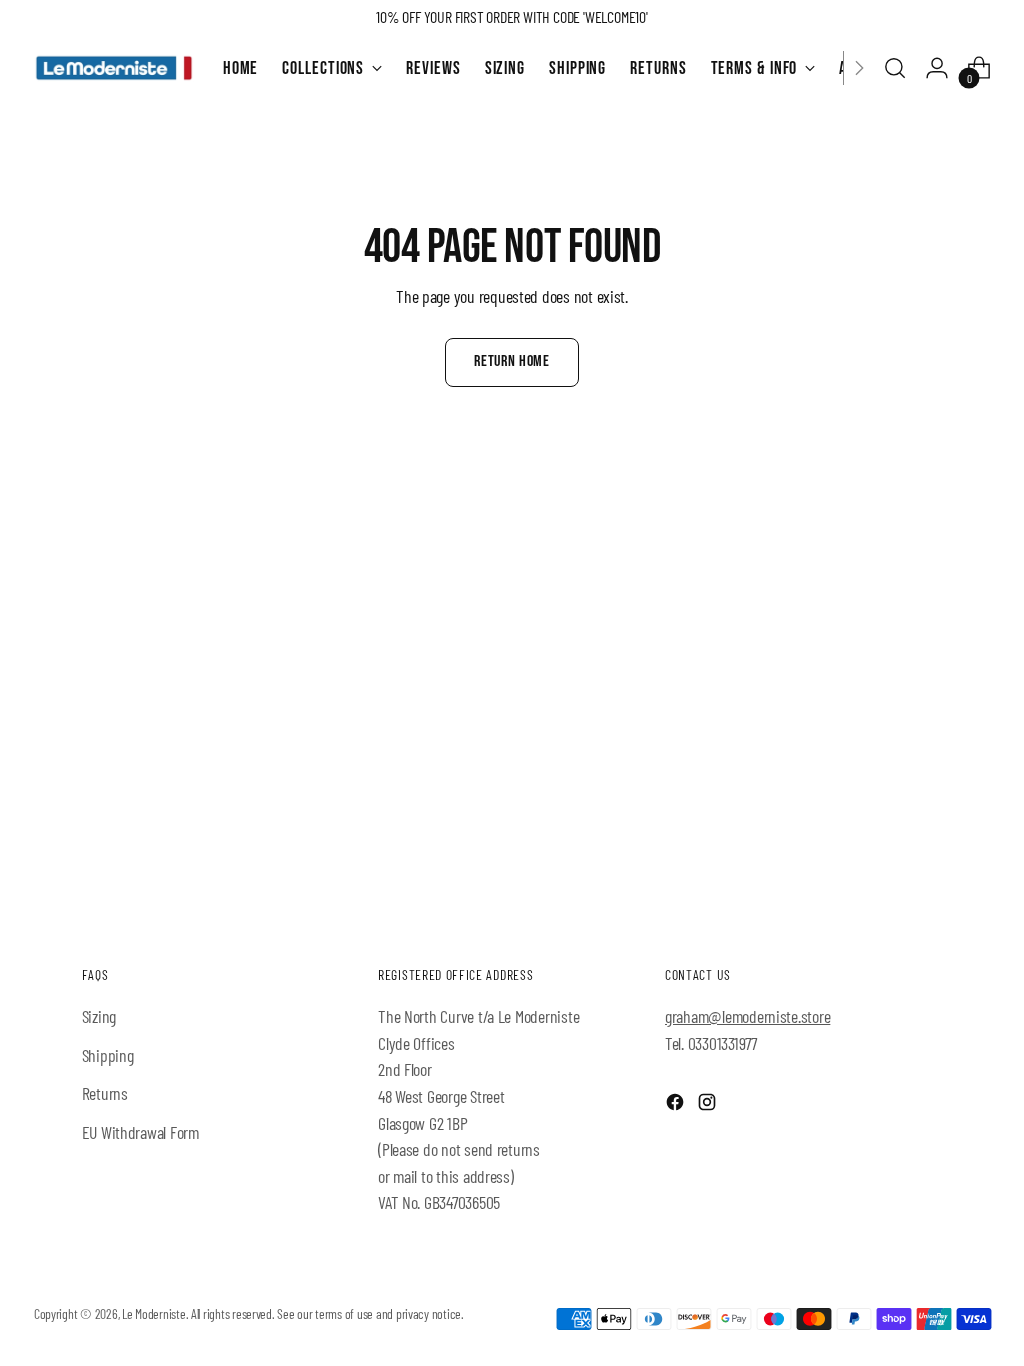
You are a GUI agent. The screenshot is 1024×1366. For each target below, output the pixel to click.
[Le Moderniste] (114, 68)
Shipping (108, 1055)
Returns (105, 1093)
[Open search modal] (895, 68)
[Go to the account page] (937, 68)
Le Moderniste (154, 1313)
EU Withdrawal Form (140, 1132)
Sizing (99, 1016)
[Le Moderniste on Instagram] (709, 1105)
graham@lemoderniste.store (747, 1016)
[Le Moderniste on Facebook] (677, 1105)
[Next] (859, 68)
